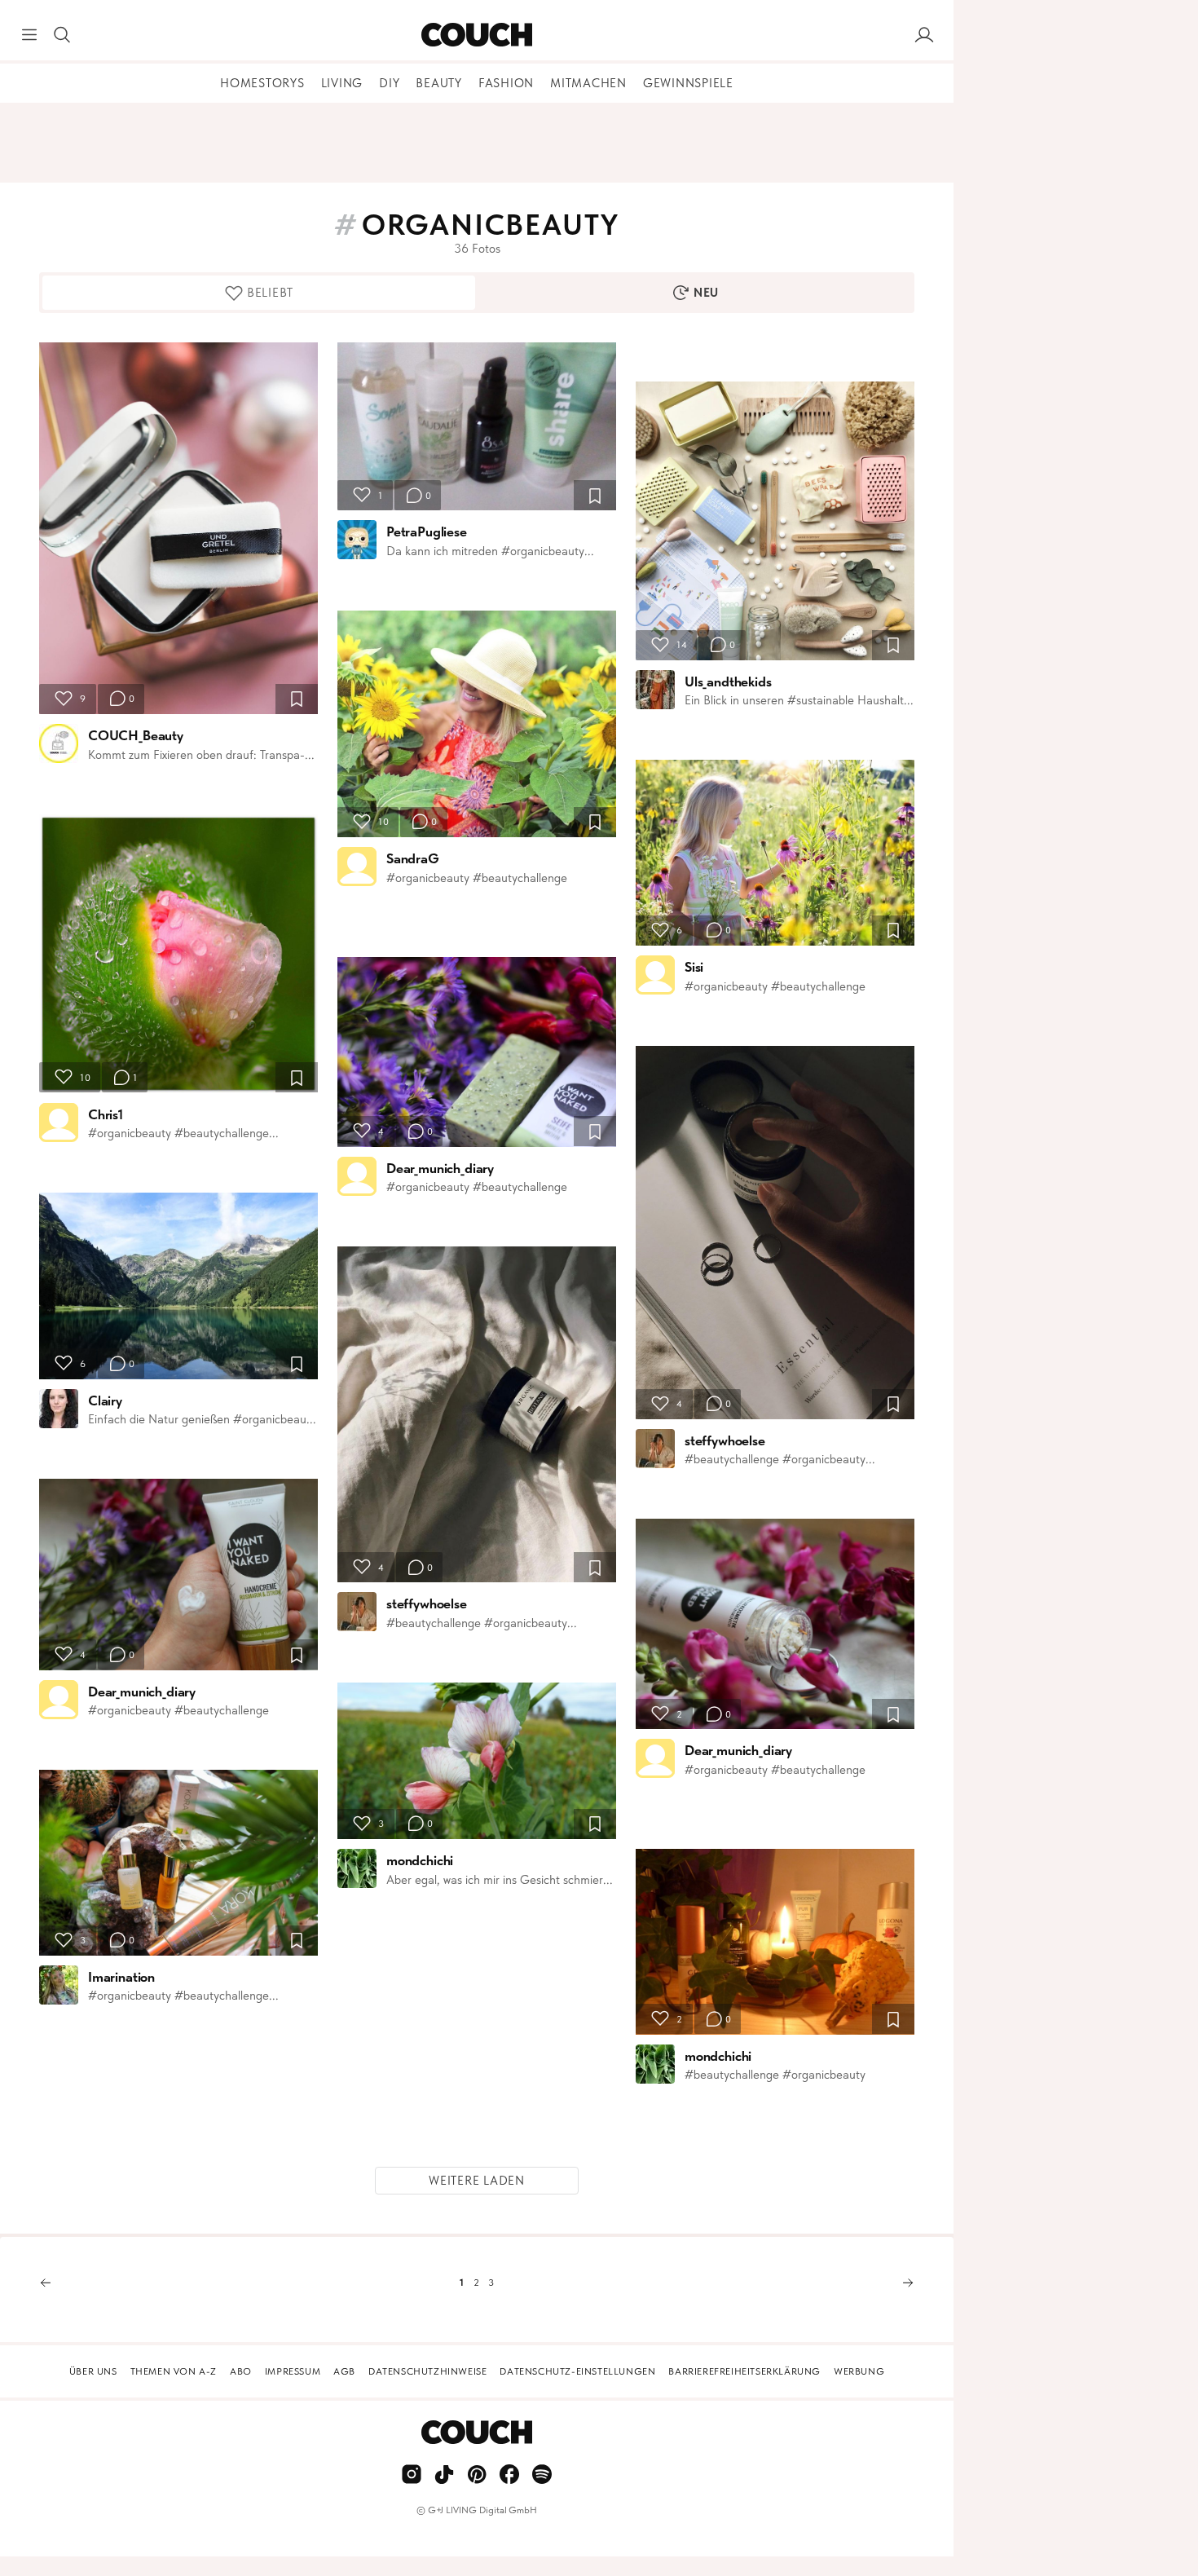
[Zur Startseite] (476, 35)
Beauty (439, 83)
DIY (389, 83)
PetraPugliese (427, 532)
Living (342, 83)
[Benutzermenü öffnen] (924, 35)
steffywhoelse (427, 1603)
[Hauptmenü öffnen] (29, 35)
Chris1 (106, 1114)
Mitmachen (588, 83)
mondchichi (420, 1860)
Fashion (506, 83)
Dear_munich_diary (142, 1692)
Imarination (121, 1977)
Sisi (694, 967)
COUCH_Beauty (136, 735)
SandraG (413, 858)
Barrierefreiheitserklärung (744, 2371)
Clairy (105, 1400)
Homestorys (262, 83)
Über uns (93, 2371)
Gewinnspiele (688, 83)
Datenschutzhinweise (427, 2371)
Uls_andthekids (728, 681)
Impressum (293, 2371)
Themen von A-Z (174, 2371)
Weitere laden (477, 2181)
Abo (241, 2371)
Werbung (859, 2371)
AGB (344, 2371)
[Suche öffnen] (62, 35)
